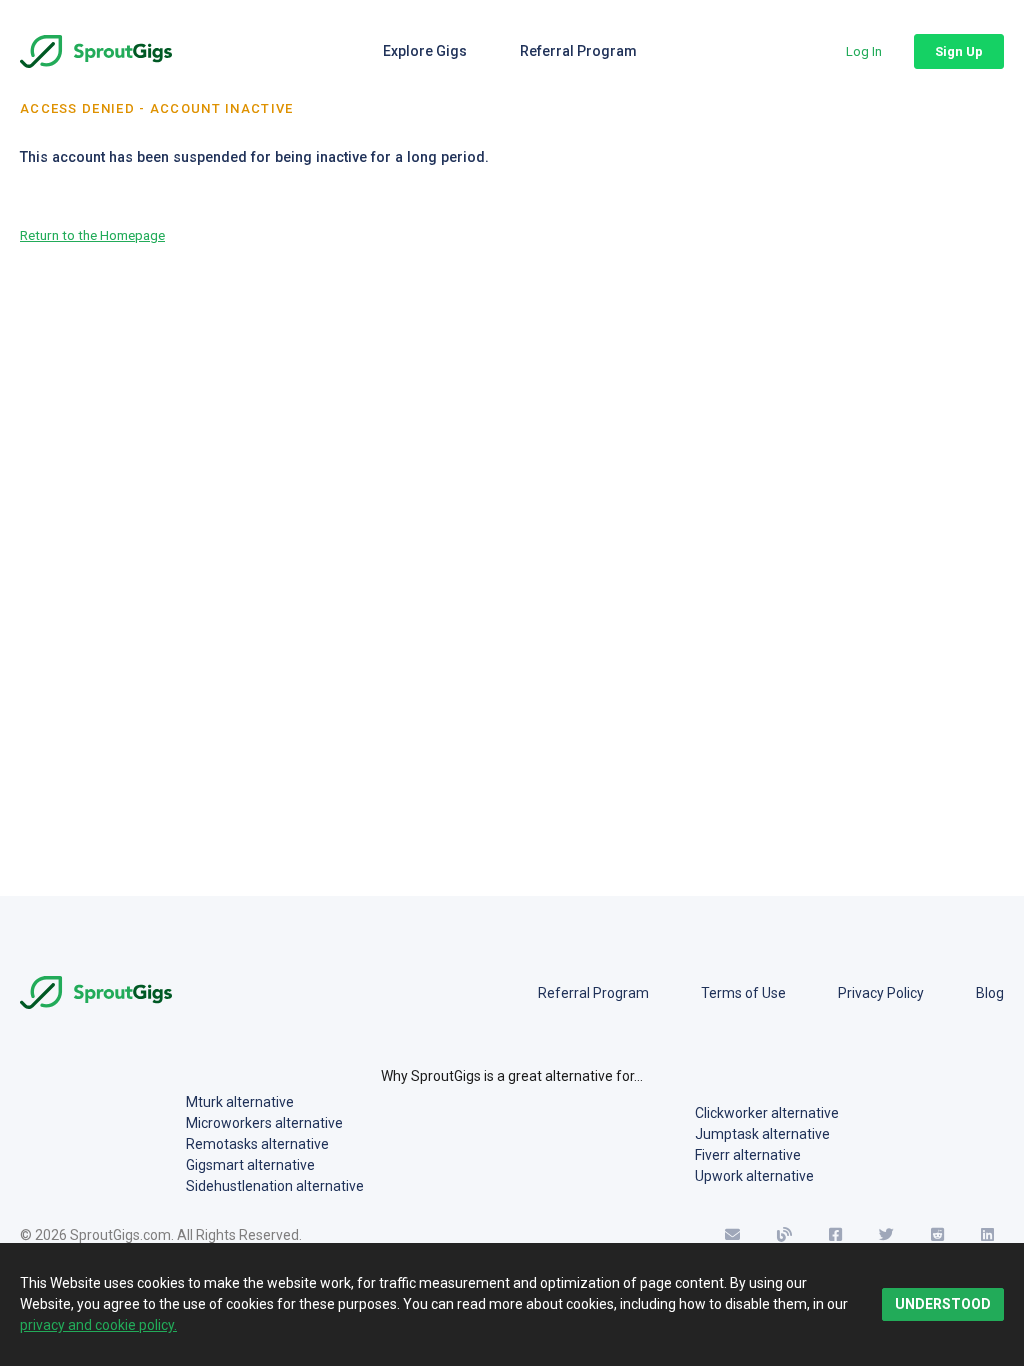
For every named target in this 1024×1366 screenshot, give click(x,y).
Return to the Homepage (92, 235)
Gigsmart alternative (250, 1165)
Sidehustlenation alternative (275, 1186)
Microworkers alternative (264, 1123)
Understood (943, 1304)
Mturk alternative (240, 1102)
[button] (864, 51)
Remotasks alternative (257, 1144)
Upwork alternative (754, 1176)
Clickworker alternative (767, 1113)
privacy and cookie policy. (98, 1325)
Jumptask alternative (762, 1134)
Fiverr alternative (748, 1155)
